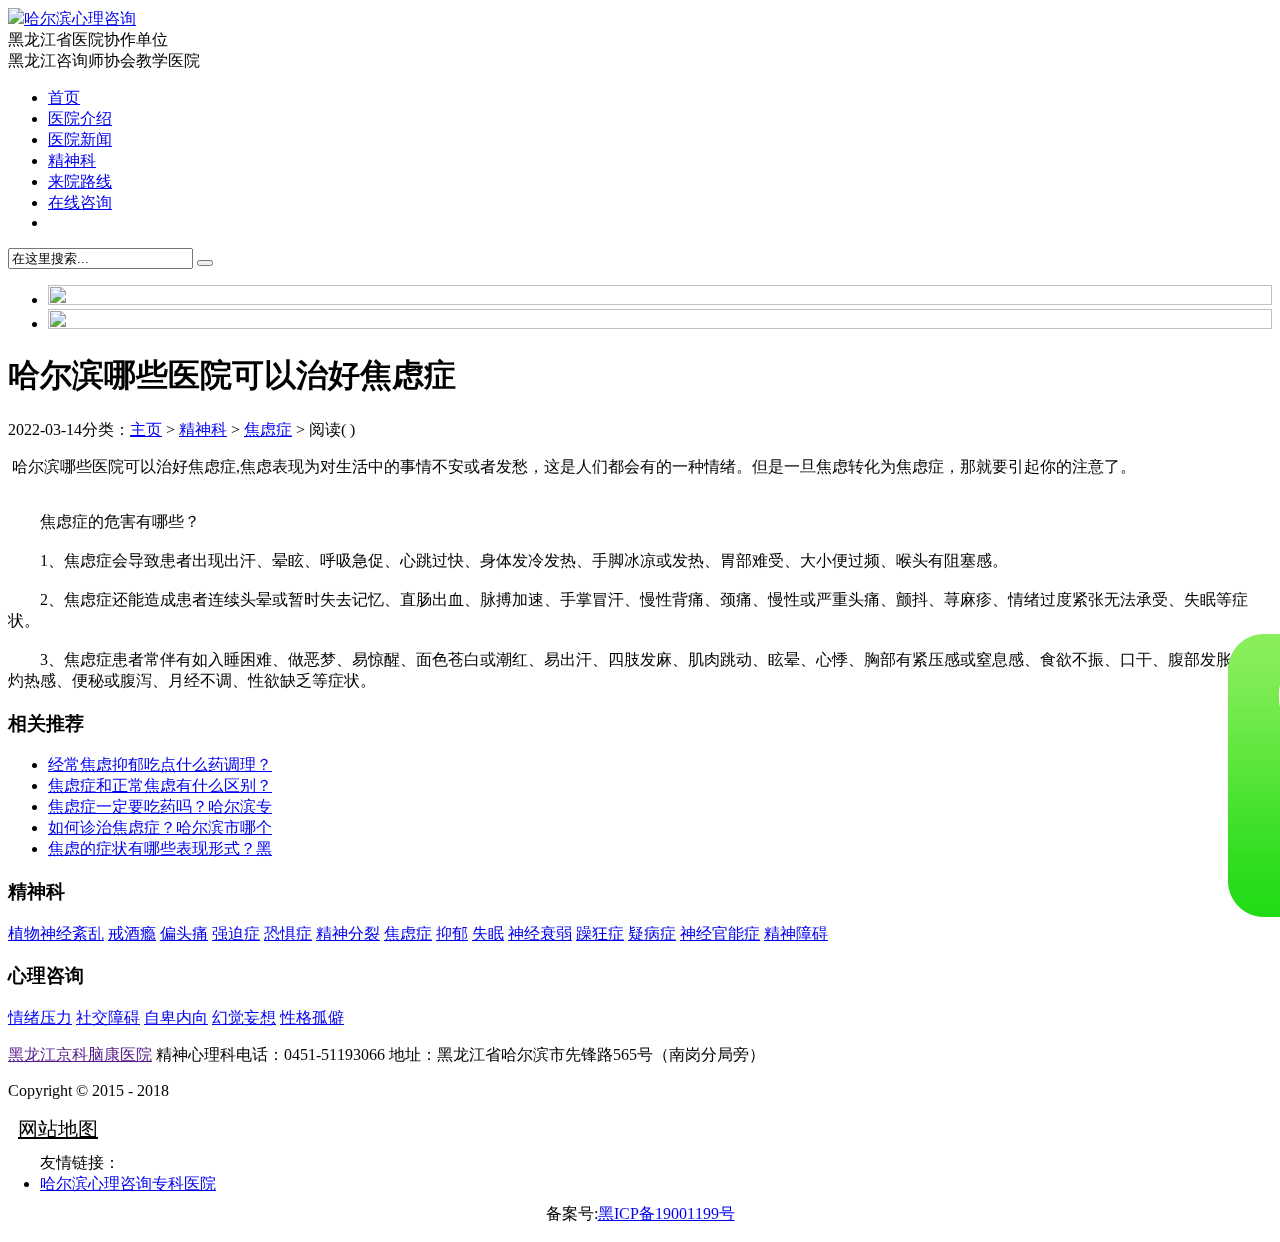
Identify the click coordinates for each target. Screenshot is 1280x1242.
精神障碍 (796, 933)
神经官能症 (720, 933)
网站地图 (58, 1129)
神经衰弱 (540, 933)
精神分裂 (348, 933)
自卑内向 (176, 1017)
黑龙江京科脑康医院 (80, 1054)
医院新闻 (80, 139)
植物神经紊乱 (56, 933)
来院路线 (80, 181)
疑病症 (652, 933)
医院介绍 (80, 118)
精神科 (72, 160)
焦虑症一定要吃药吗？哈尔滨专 (160, 806)
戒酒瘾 (132, 933)
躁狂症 (600, 933)
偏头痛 (184, 933)
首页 (64, 97)
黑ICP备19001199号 (666, 1213)
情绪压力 (40, 1017)
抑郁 (452, 933)
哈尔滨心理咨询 (80, 18)
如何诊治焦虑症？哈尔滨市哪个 (160, 827)
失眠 (488, 933)
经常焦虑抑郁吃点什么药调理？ (160, 764)
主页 (146, 429)
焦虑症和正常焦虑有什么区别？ (160, 785)
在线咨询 (80, 202)
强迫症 (236, 933)
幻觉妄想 (244, 1017)
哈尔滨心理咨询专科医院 (128, 1183)
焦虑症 (268, 429)
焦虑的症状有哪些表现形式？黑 (160, 848)
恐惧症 (288, 933)
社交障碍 (108, 1017)
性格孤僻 (312, 1017)
